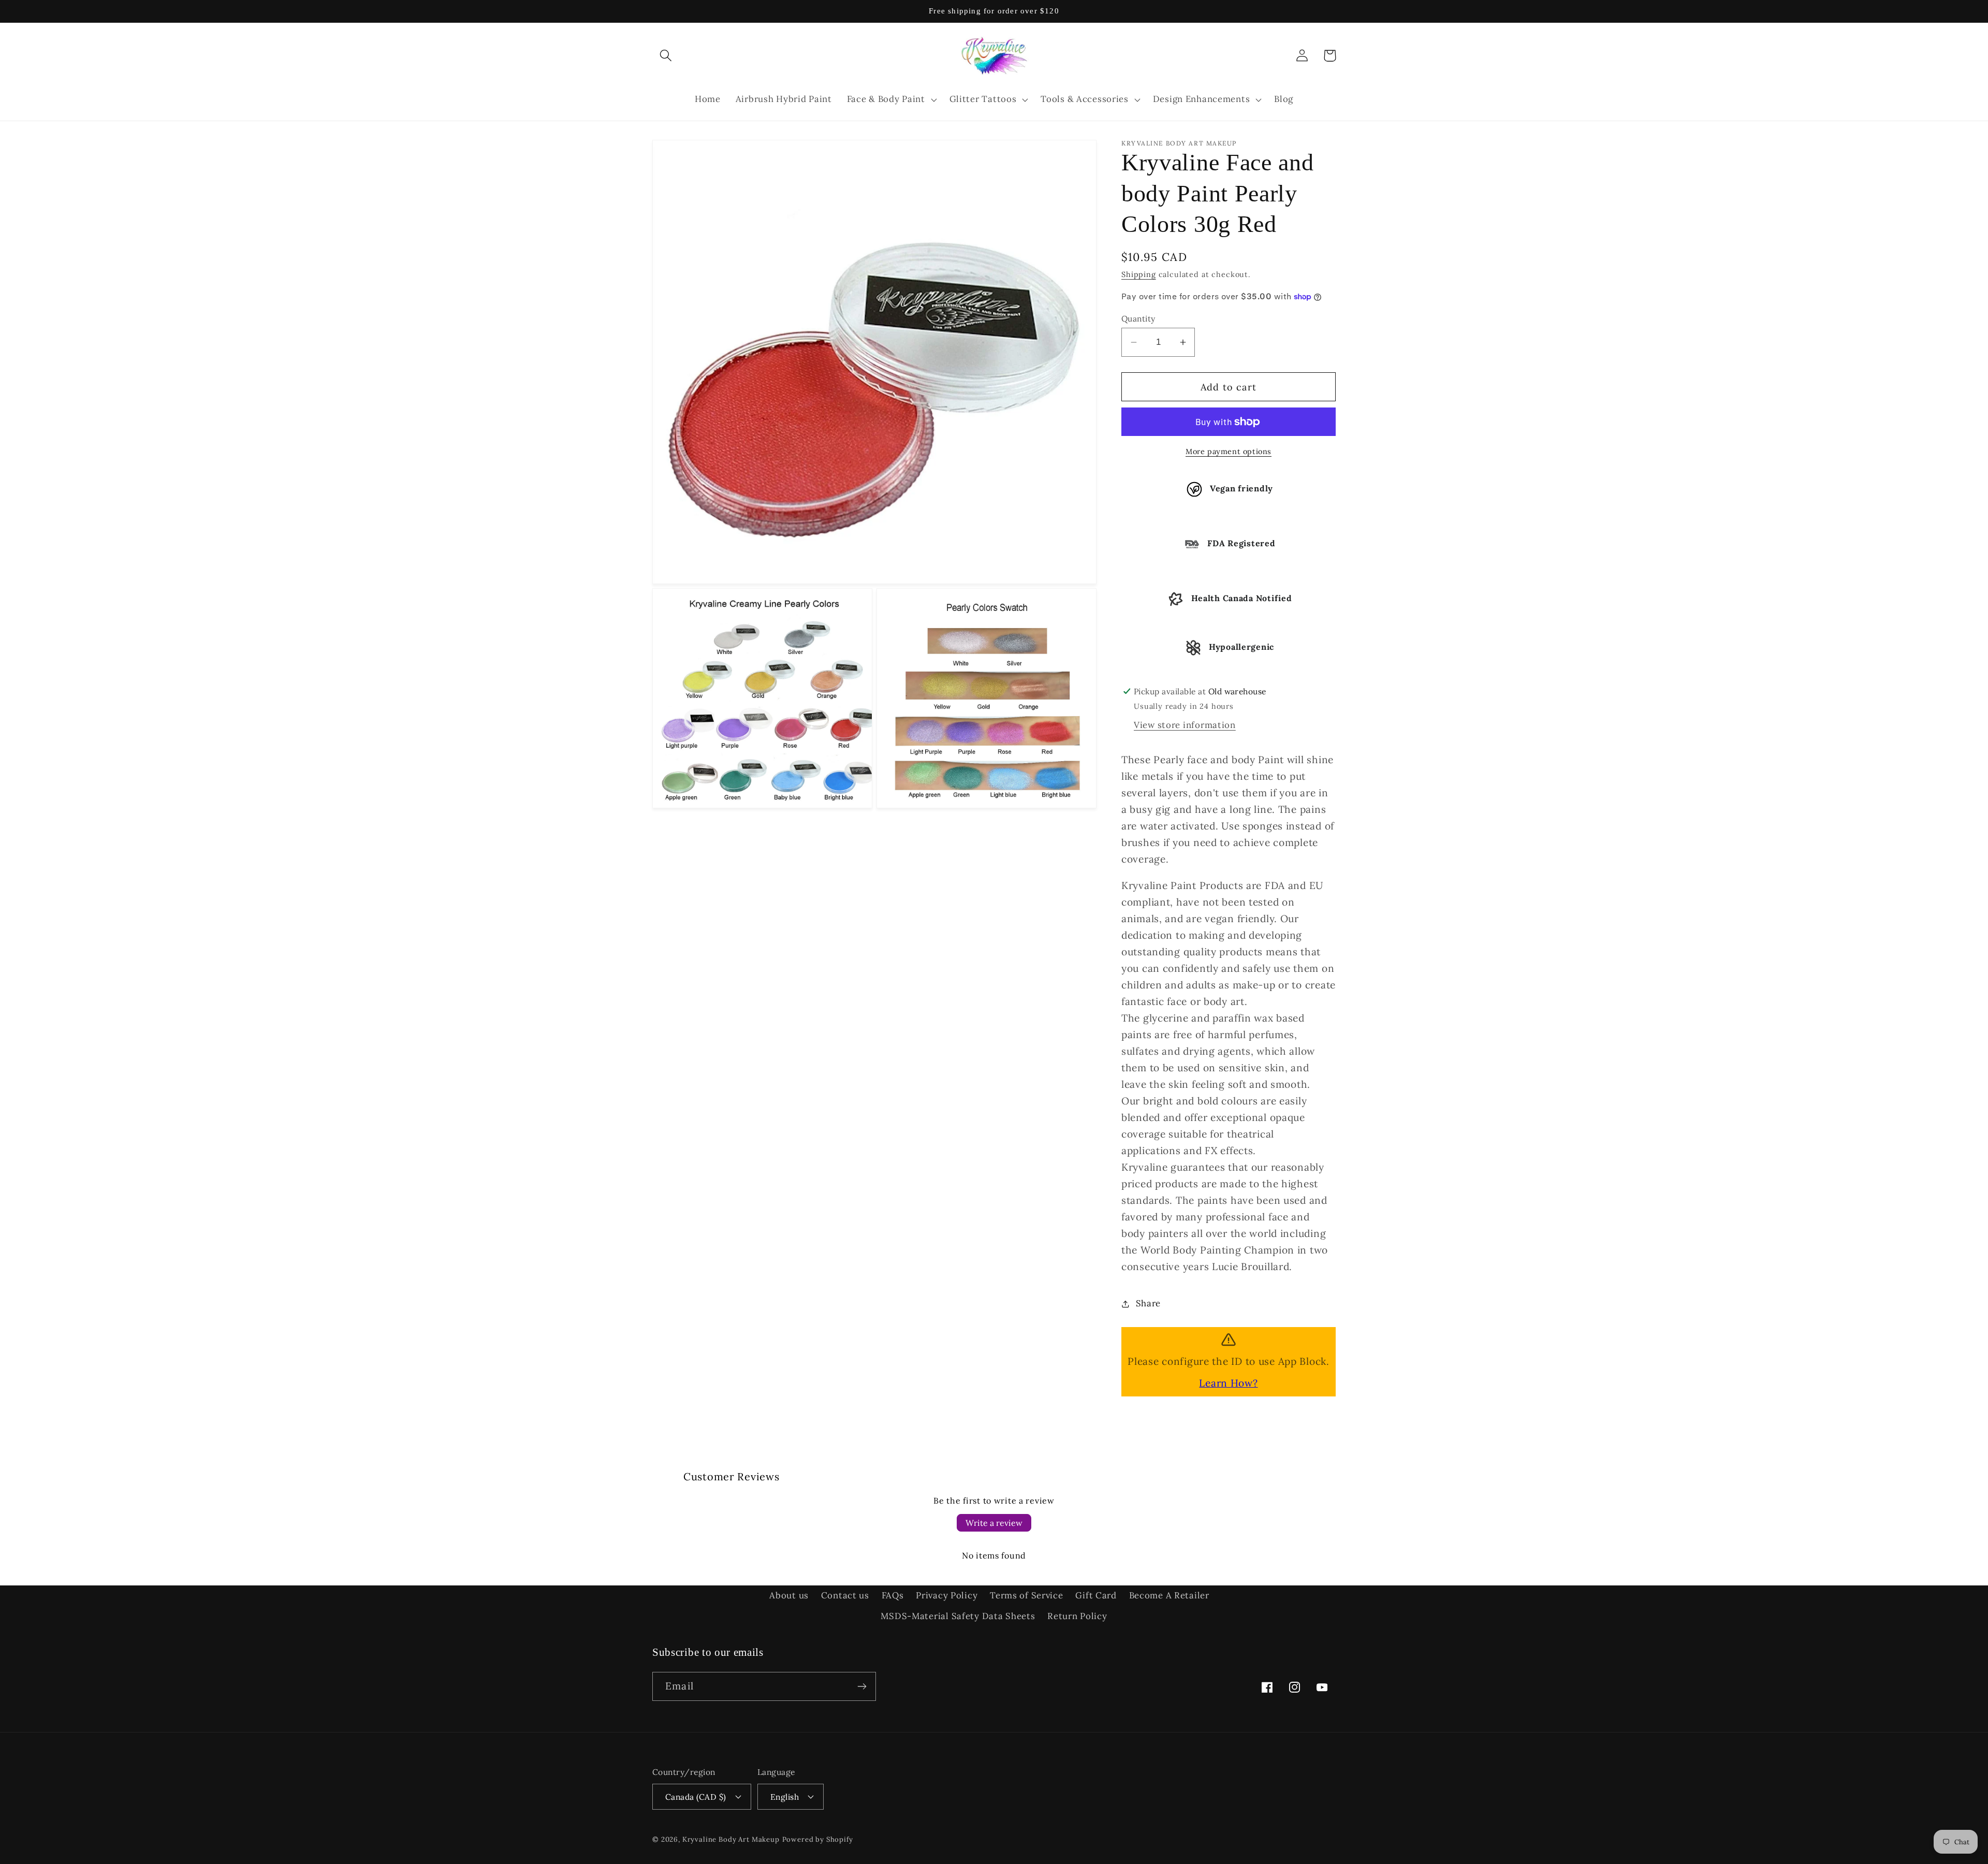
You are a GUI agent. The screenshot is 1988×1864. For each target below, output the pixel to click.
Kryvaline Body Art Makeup (731, 1839)
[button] (666, 56)
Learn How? (1228, 1383)
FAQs (893, 1595)
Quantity (1138, 318)
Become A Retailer (1169, 1595)
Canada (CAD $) (696, 1797)
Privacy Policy (947, 1595)
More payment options (1229, 452)
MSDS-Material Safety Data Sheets (958, 1616)
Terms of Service (1027, 1595)
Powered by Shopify (818, 1839)
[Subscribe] (862, 1686)
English (785, 1797)
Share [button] (1148, 1303)
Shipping (1139, 274)
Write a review (994, 1523)
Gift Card (1096, 1595)
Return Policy (1077, 1616)
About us (789, 1595)
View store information (1185, 725)
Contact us (845, 1595)
